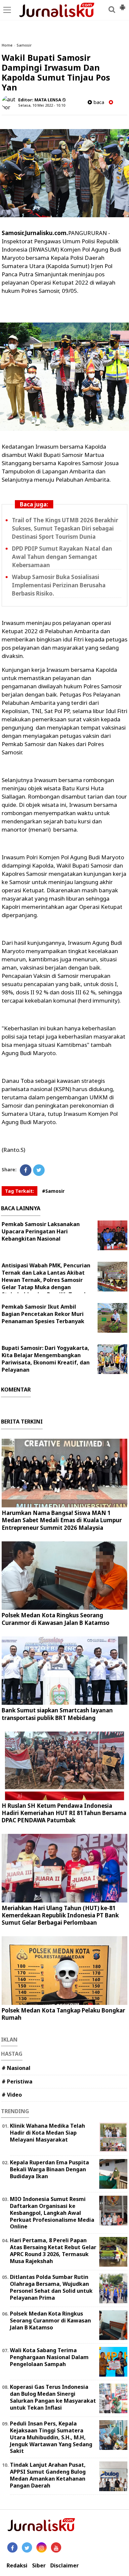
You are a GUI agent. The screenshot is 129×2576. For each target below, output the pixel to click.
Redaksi (17, 2566)
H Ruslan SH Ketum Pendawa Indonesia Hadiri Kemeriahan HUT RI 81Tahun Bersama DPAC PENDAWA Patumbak (64, 1813)
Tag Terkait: (20, 1191)
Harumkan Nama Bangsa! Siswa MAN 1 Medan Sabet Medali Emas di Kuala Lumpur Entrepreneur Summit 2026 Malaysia (62, 1520)
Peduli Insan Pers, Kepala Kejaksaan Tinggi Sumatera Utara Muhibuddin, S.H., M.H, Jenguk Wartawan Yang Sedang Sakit (51, 2437)
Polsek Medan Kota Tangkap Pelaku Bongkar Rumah (63, 2014)
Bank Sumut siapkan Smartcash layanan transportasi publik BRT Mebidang (57, 1714)
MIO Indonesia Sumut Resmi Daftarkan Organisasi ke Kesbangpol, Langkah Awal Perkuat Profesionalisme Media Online (52, 2213)
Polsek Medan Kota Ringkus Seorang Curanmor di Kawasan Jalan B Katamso (56, 1619)
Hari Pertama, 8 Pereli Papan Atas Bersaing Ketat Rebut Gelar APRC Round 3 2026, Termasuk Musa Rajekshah (53, 2250)
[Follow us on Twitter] (27, 2547)
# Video (12, 2095)
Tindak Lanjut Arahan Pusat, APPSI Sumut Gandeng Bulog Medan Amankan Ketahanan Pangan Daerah (48, 2475)
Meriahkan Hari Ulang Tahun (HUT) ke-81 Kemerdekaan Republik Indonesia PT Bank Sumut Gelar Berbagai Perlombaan (60, 1915)
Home (7, 45)
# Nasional (16, 2068)
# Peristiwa (17, 2081)
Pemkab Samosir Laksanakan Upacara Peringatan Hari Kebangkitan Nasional (41, 1231)
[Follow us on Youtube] (56, 2547)
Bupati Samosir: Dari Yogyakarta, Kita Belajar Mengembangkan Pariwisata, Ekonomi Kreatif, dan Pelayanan (46, 1359)
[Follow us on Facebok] (12, 2547)
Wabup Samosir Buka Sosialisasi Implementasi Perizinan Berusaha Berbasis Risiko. (59, 585)
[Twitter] (39, 1170)
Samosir (24, 45)
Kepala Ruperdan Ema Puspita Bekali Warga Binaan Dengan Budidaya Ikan (49, 2169)
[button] (122, 5)
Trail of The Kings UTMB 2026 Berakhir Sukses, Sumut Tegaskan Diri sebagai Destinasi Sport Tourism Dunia (65, 528)
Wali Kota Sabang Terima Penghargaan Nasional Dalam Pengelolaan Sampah (49, 2357)
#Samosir (53, 1191)
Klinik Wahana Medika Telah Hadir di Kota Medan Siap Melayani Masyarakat (47, 2133)
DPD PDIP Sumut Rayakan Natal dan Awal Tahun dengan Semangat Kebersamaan (62, 557)
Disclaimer (64, 2566)
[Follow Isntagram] (42, 2547)
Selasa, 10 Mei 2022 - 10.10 (42, 105)
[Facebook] (26, 1170)
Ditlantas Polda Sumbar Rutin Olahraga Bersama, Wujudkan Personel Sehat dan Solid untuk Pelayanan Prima (51, 2287)
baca (98, 102)
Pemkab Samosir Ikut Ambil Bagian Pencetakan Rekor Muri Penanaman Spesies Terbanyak (43, 1314)
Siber (39, 2566)
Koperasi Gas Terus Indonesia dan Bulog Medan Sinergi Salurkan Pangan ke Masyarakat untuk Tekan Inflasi (53, 2397)
